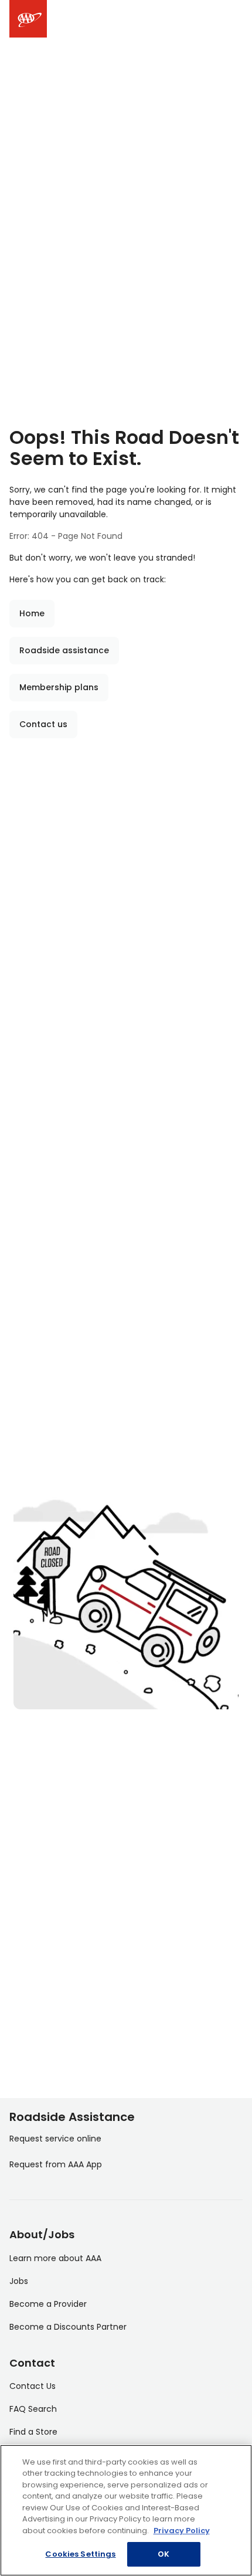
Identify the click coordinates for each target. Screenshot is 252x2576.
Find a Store (33, 2432)
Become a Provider (48, 2304)
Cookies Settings (80, 2554)
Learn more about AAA (55, 2258)
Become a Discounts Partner (68, 2327)
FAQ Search (33, 2409)
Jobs (19, 2281)
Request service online (55, 2139)
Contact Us (33, 2386)
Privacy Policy (182, 2531)
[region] (126, 2510)
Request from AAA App (56, 2164)
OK (164, 2554)
